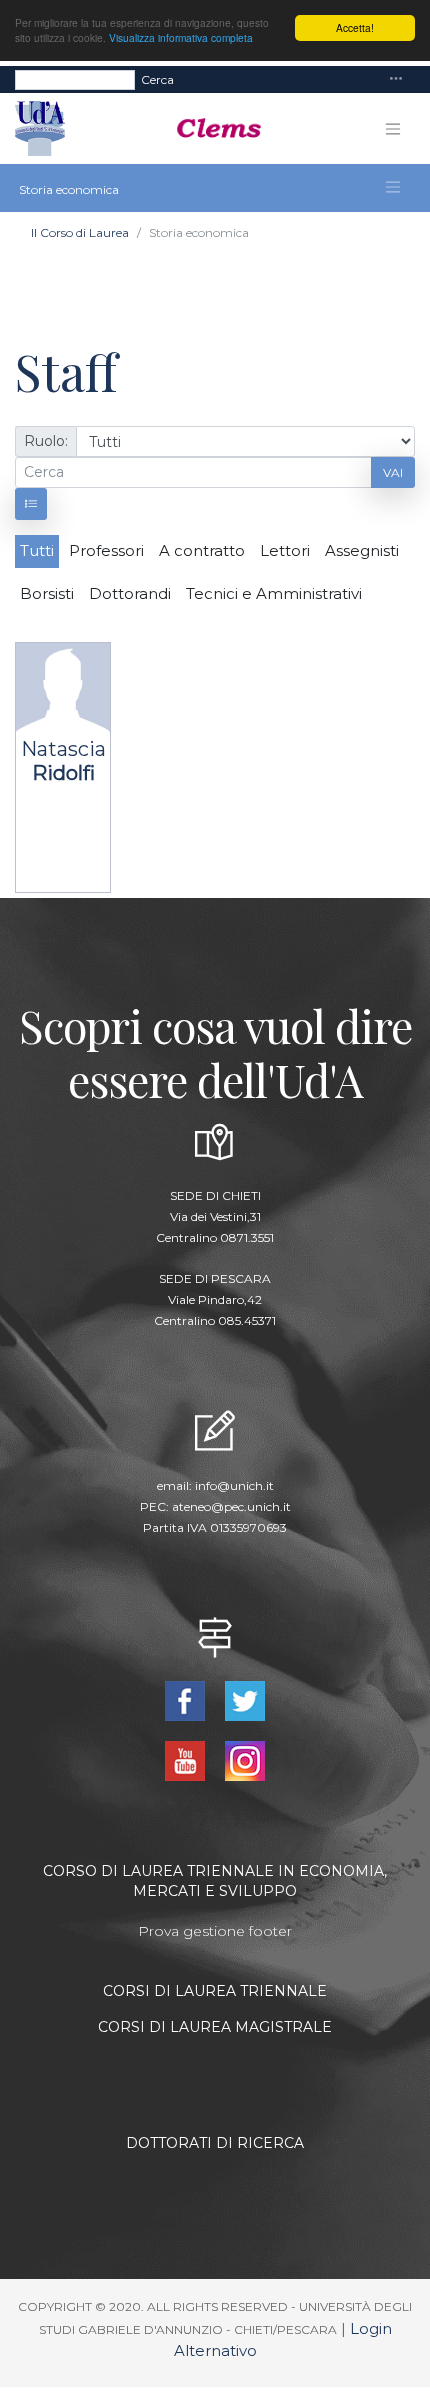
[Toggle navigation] (396, 79)
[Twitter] (245, 1699)
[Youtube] (187, 1759)
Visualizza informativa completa (181, 37)
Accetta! (355, 27)
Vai (393, 472)
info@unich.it (234, 1485)
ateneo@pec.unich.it (231, 1506)
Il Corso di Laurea (80, 232)
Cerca (157, 79)
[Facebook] (187, 1699)
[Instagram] (245, 1759)
